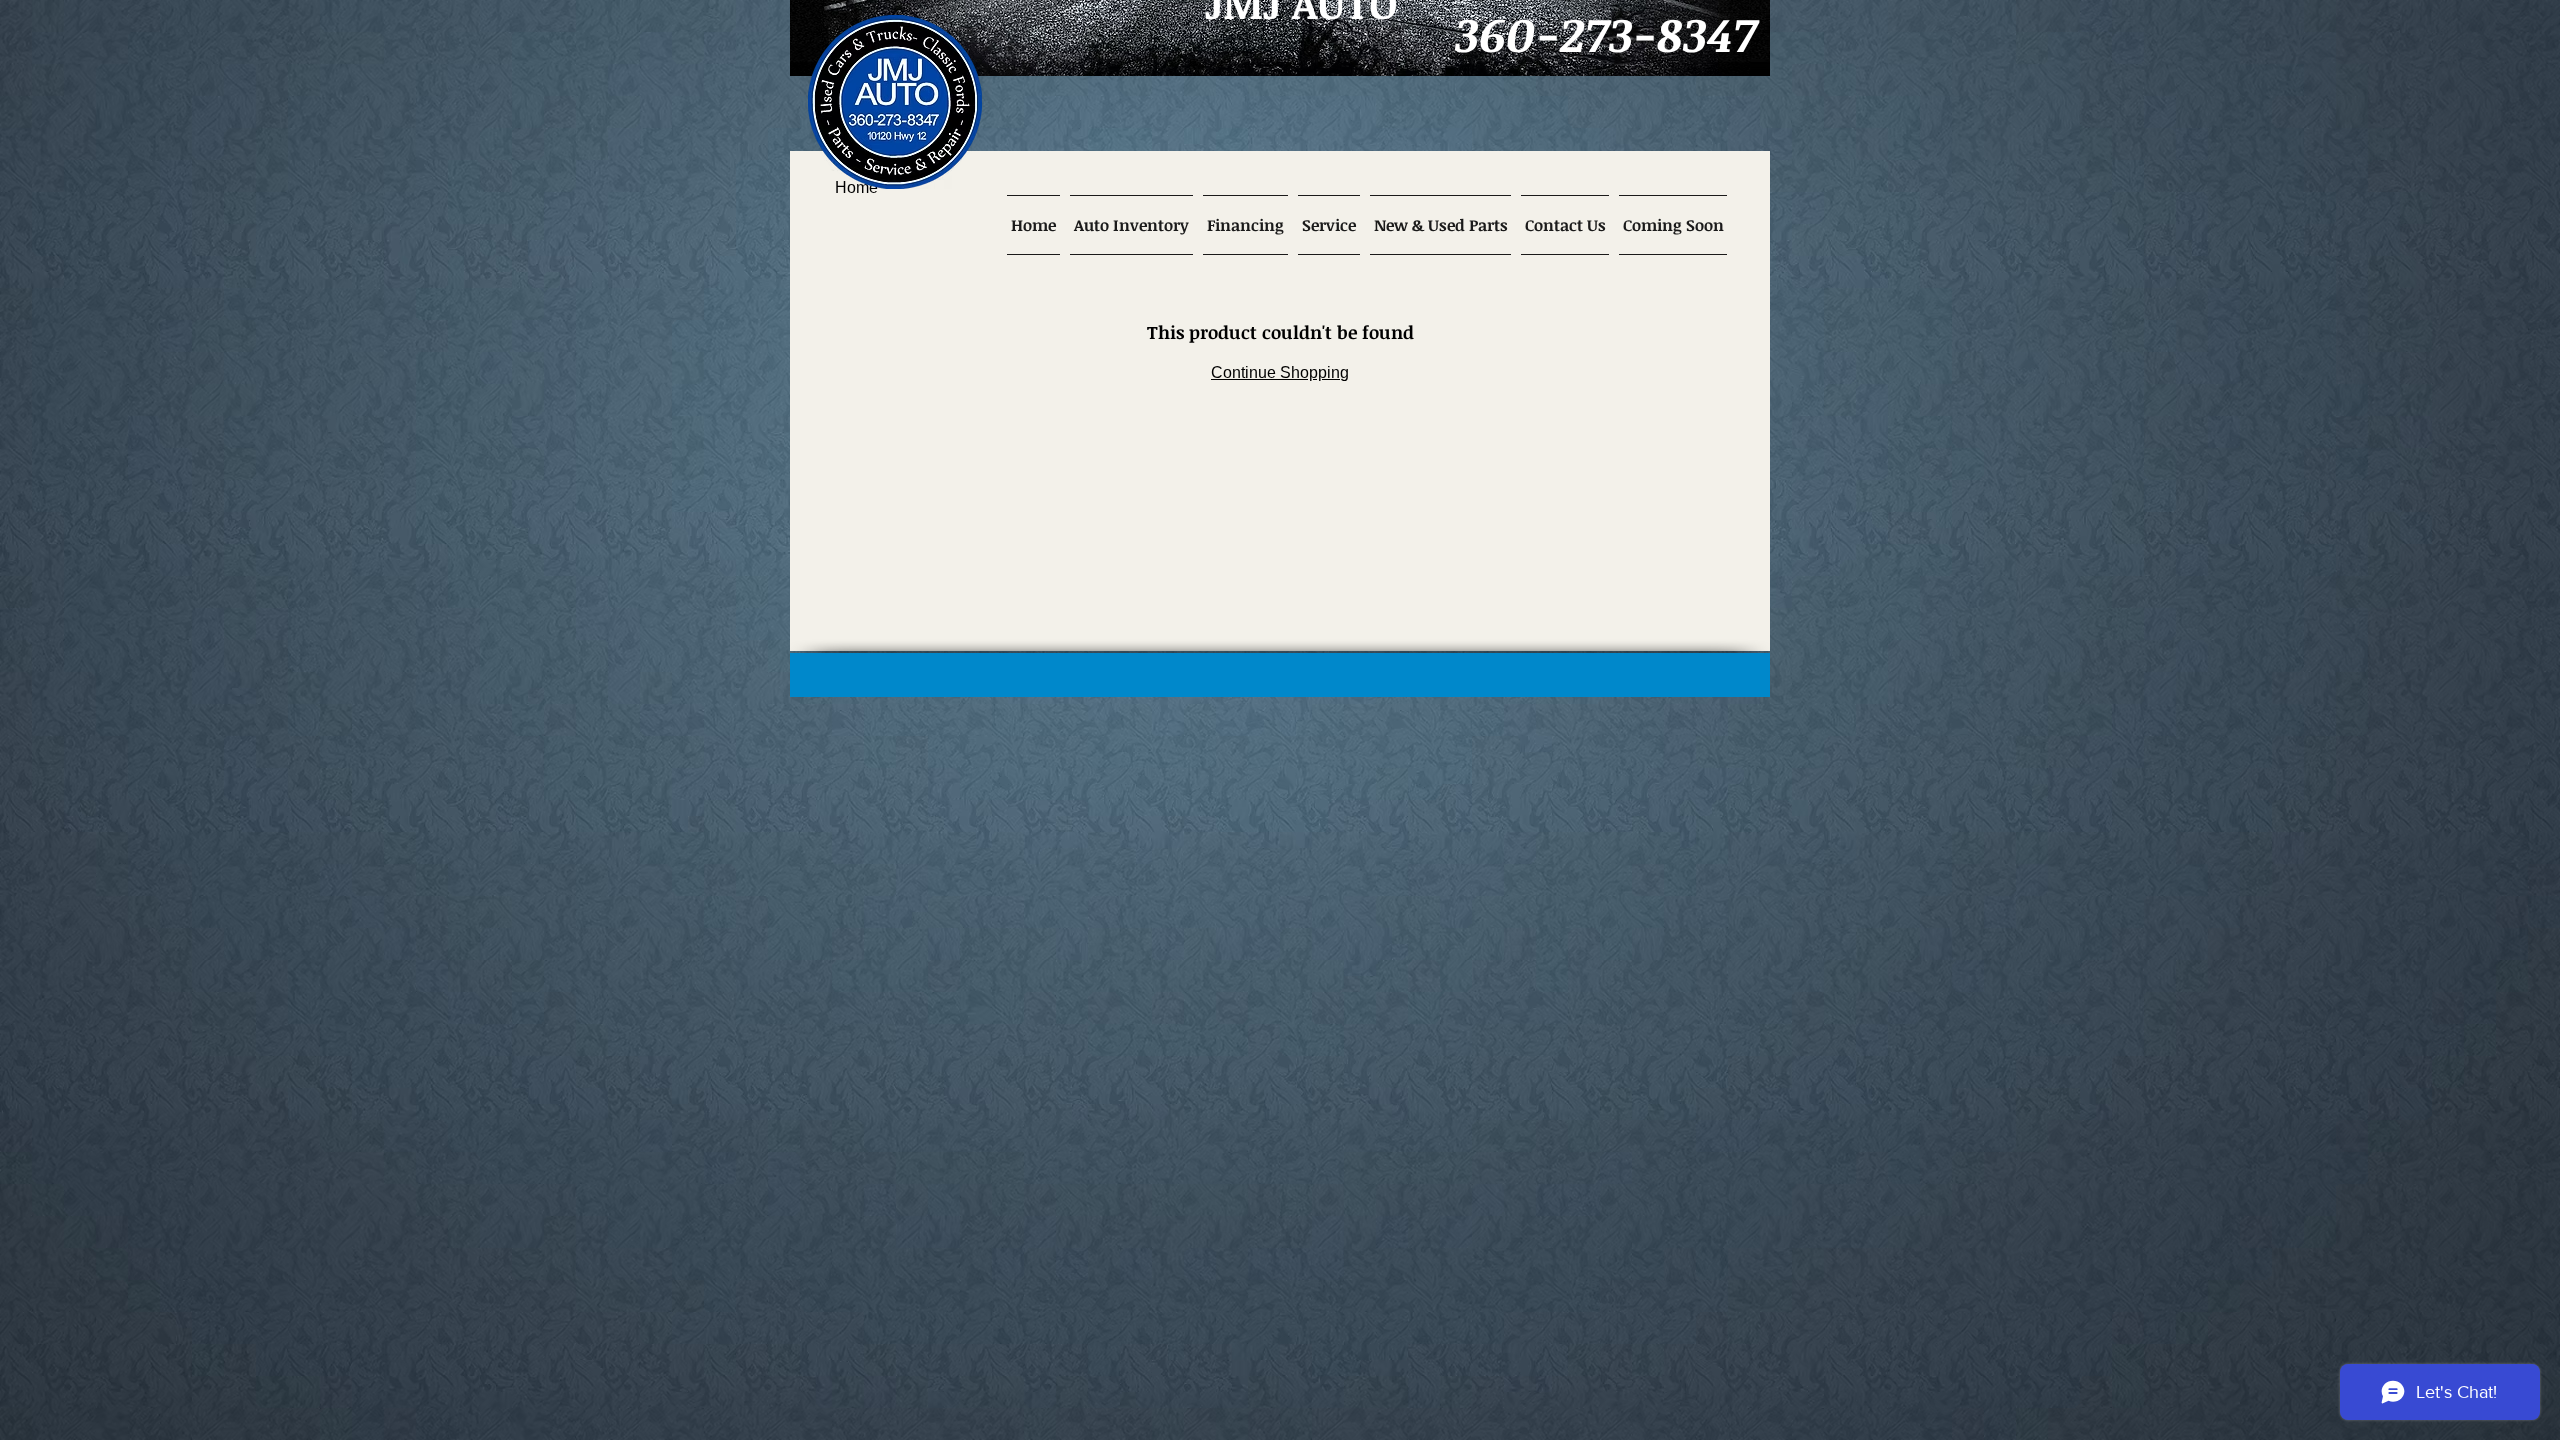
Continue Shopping (1280, 372)
